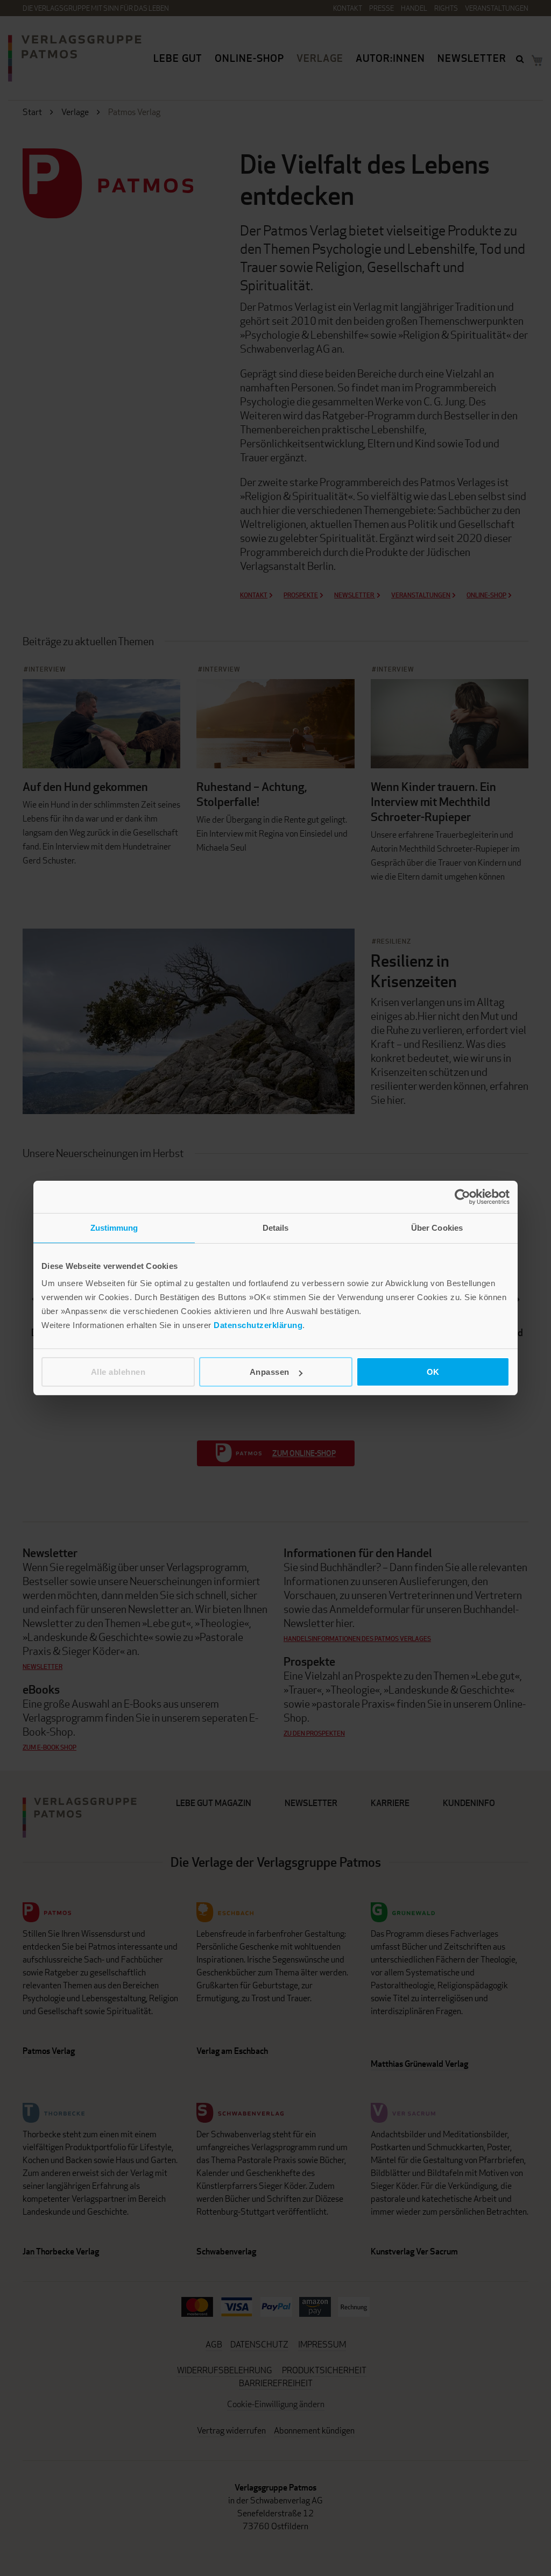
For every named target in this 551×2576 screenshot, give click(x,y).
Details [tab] (276, 1228)
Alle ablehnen (118, 1372)
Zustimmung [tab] (114, 1228)
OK (433, 1372)
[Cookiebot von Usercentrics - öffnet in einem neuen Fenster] (462, 1197)
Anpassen (270, 1372)
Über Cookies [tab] (437, 1228)
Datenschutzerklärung (258, 1325)
